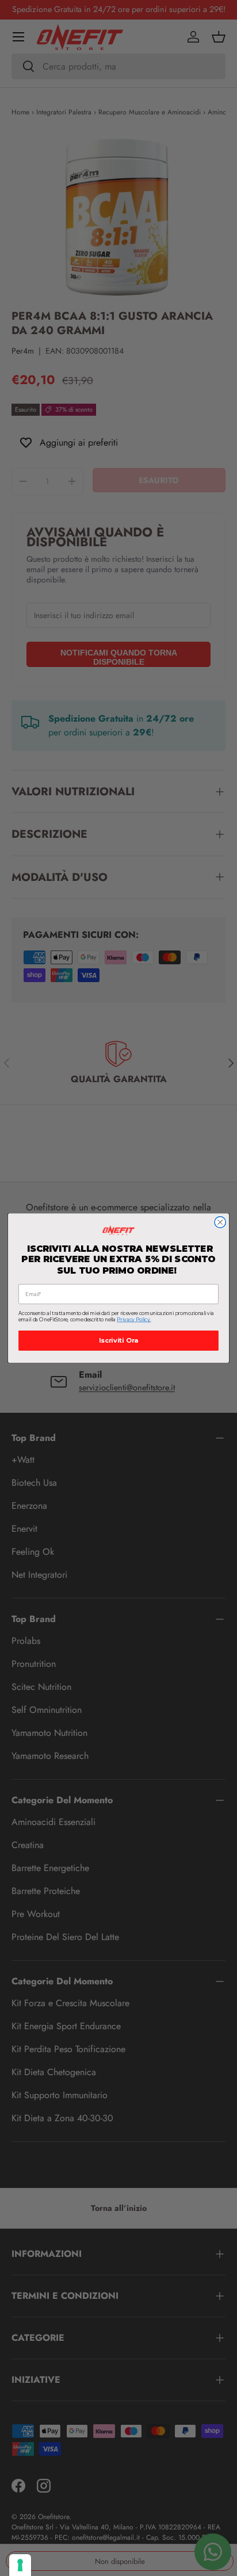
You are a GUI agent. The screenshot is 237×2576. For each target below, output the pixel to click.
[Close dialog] (220, 1222)
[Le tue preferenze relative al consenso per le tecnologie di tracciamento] (20, 2565)
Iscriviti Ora (118, 1341)
